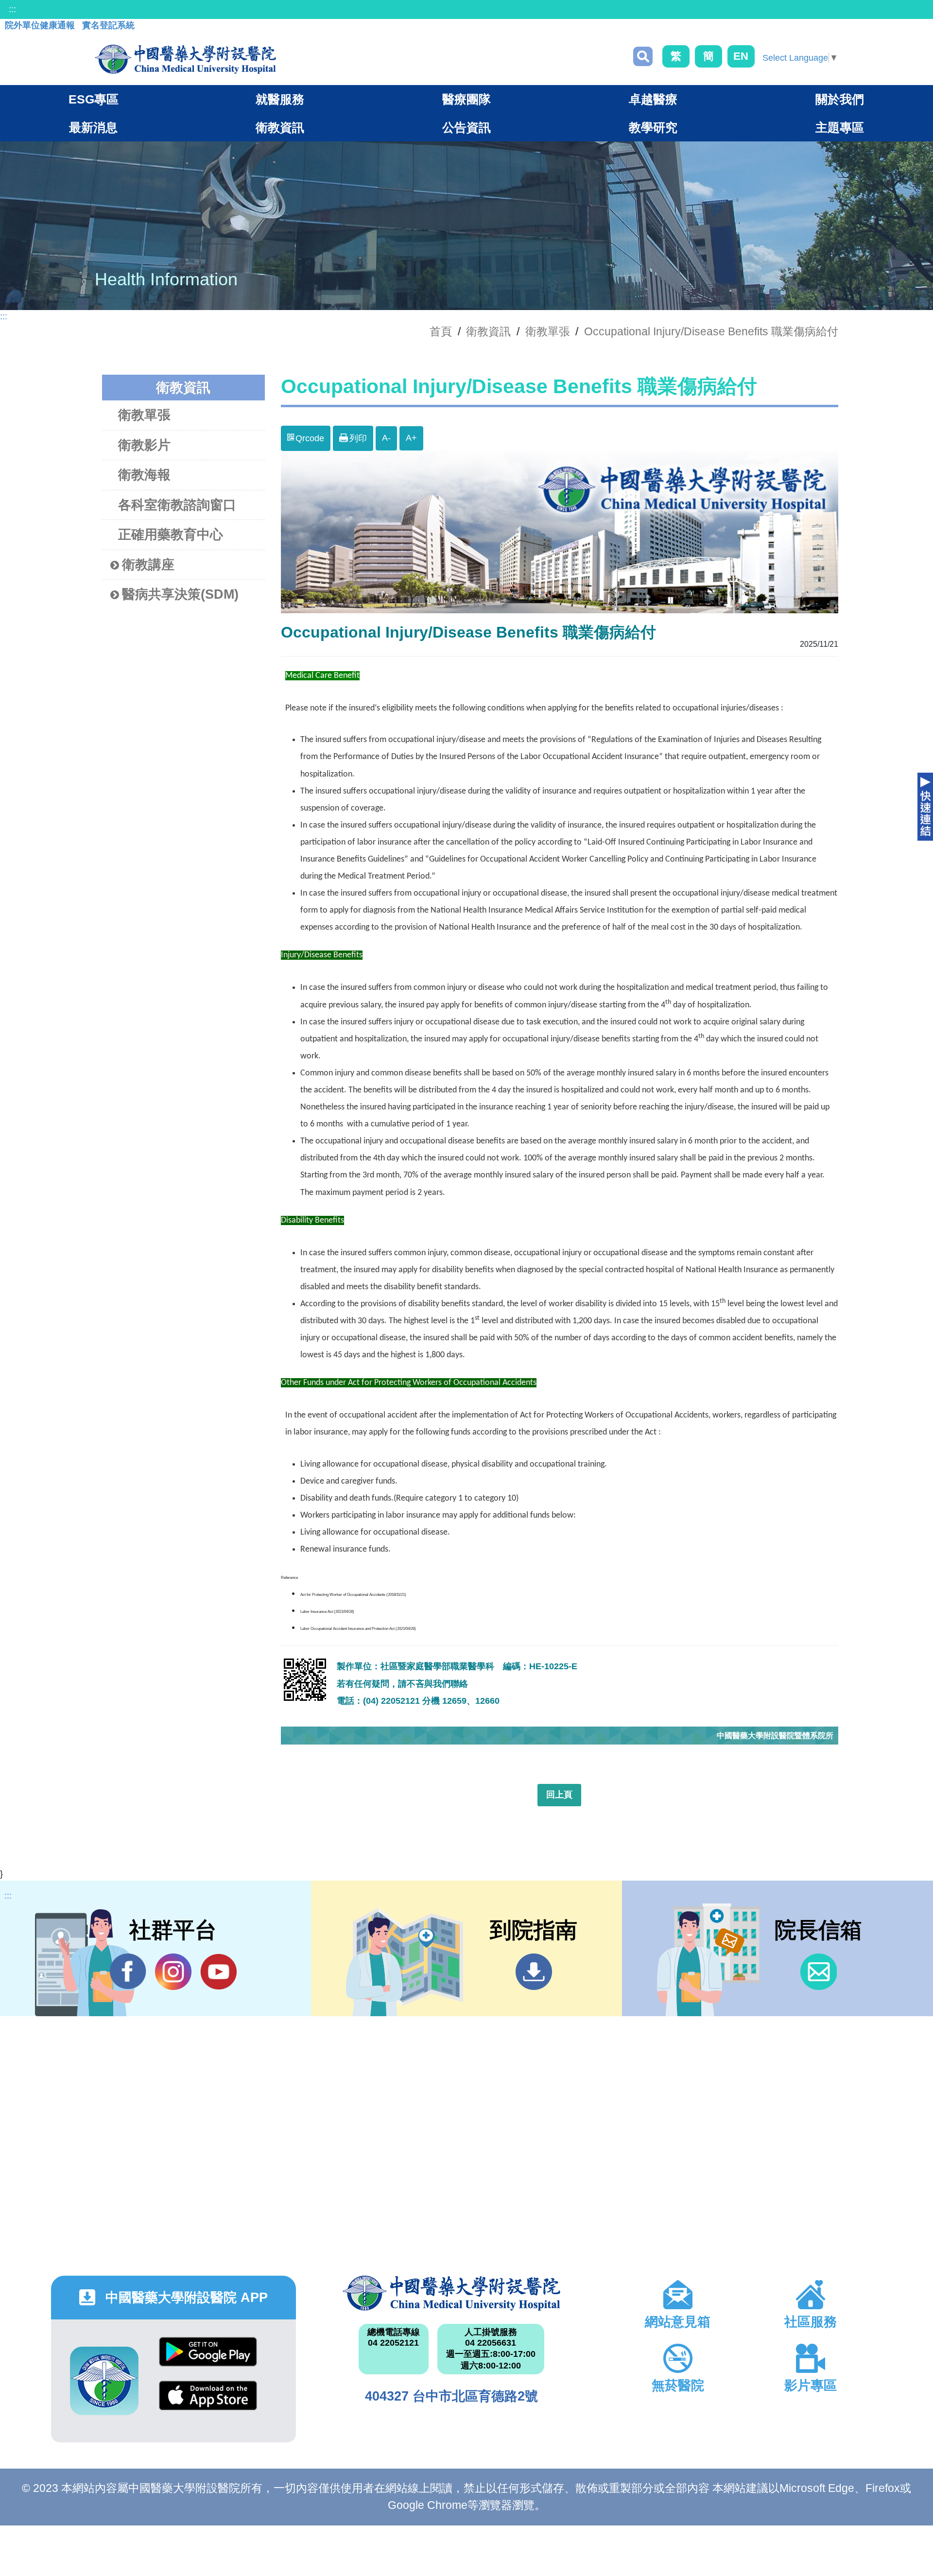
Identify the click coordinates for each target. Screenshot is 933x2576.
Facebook (128, 1972)
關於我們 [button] (840, 99)
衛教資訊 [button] (280, 127)
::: (12, 9)
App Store (208, 2403)
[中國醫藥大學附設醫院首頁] (185, 59)
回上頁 (559, 1795)
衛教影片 (144, 445)
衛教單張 (548, 331)
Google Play (208, 2359)
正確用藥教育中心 (171, 535)
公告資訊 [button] (466, 127)
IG (173, 1972)
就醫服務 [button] (280, 99)
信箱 (819, 1972)
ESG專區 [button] (94, 99)
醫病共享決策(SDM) (180, 594)
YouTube (218, 1972)
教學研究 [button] (653, 127)
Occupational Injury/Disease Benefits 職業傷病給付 (711, 331)
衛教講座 (148, 565)
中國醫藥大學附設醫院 (451, 2293)
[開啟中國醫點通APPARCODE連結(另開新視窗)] (104, 2381)
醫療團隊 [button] (466, 99)
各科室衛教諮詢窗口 (177, 505)
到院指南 (534, 1972)
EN (741, 56)
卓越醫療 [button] (653, 99)
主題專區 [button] (840, 127)
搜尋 (643, 56)
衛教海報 (144, 475)
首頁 (441, 331)
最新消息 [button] (93, 127)
